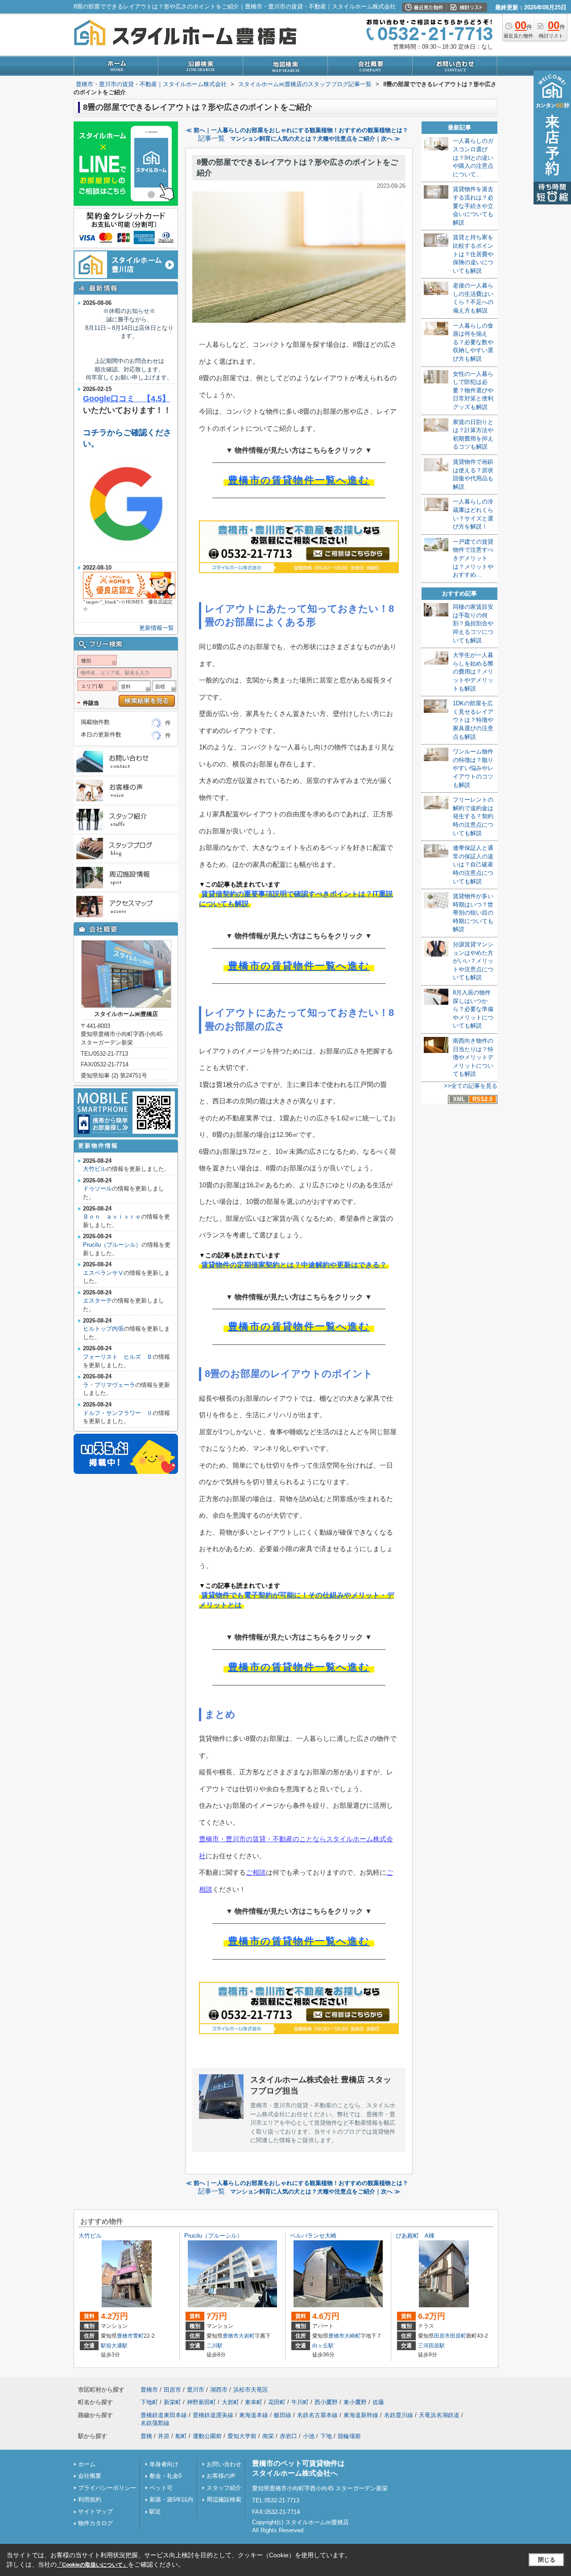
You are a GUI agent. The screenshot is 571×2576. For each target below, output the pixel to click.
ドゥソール (97, 1188)
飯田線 (283, 2415)
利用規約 (90, 2499)
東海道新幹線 (361, 2415)
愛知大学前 (242, 2436)
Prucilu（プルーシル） (112, 1245)
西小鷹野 (326, 2402)
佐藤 (378, 2402)
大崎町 (352, 2336)
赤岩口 (288, 2436)
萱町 (138, 2336)
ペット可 (161, 2488)
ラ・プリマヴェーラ (109, 1385)
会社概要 (90, 2476)
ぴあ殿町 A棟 (415, 2236)
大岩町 (247, 2336)
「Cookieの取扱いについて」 (92, 2565)
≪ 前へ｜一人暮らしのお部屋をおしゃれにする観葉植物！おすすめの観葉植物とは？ (297, 130)
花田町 (277, 2402)
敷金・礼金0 (166, 2476)
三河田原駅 (431, 2346)
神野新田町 (201, 2402)
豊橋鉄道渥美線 (213, 2415)
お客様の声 (221, 2476)
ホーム (87, 2464)
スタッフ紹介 (224, 2488)
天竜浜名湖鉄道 (439, 2415)
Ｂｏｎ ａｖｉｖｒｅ (112, 1217)
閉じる (547, 2560)
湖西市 (219, 2390)
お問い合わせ (224, 2464)
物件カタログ (95, 2523)
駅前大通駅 (114, 2346)
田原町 (458, 2336)
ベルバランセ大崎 (313, 2236)
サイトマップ (95, 2511)
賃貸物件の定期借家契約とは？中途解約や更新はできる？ (294, 1265)
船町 (181, 2436)
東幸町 (254, 2402)
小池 (309, 2436)
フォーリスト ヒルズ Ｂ (118, 1357)
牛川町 (300, 2402)
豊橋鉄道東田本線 (164, 2415)
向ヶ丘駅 (323, 2346)
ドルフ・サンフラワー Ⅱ (118, 1413)
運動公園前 (207, 2436)
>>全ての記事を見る (471, 1086)
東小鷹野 (355, 2402)
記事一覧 (211, 138)
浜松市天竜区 (251, 2390)
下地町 (149, 2402)
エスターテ (97, 1300)
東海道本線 (254, 2415)
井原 (164, 2436)
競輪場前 (349, 2436)
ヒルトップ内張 (103, 1329)
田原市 (442, 2336)
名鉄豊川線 (399, 2415)
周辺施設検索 (224, 2499)
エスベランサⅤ (103, 1273)
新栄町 (172, 2402)
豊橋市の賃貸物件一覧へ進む (299, 480)
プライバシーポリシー (107, 2488)
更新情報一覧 (157, 628)
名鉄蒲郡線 (155, 2423)
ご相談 (256, 1872)
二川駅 (215, 2346)
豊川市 (196, 2390)
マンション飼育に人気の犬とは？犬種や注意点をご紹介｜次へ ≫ (315, 139)
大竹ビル (95, 1169)
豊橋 (146, 2436)
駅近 (155, 2511)
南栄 (268, 2436)
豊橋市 (125, 2336)
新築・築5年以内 (171, 2499)
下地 (326, 2436)
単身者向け (164, 2464)
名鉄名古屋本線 (317, 2415)
